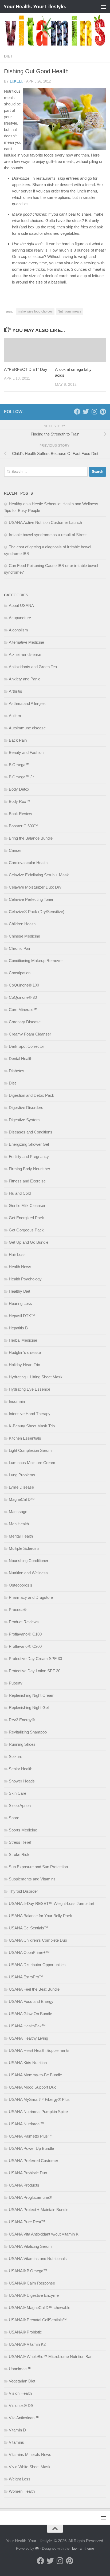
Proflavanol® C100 (25, 1634)
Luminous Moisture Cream (32, 1463)
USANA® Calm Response (32, 2283)
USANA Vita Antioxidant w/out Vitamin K (44, 2234)
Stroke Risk (19, 1854)
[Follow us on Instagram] (94, 412)
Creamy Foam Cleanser (30, 1034)
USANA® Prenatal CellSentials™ (38, 2320)
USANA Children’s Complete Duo (38, 1940)
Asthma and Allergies (27, 703)
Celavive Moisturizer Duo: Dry (35, 887)
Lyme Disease (21, 1487)
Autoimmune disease (27, 728)
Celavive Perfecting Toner (31, 899)
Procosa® (18, 1610)
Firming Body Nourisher (30, 1169)
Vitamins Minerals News (30, 2454)
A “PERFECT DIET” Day (26, 369)
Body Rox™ (19, 801)
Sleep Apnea (20, 1805)
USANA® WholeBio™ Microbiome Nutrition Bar (50, 2357)
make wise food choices (35, 311)
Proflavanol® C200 (25, 1646)
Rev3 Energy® (22, 1720)
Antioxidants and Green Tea (33, 667)
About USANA (21, 605)
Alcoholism (18, 630)
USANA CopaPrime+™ (29, 1952)
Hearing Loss (20, 1303)
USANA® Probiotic (25, 2332)
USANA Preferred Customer (34, 2161)
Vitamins (16, 2442)
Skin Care (17, 1793)
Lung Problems (22, 1475)
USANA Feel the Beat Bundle (34, 1989)
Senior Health (21, 1769)
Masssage (18, 1512)
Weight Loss (20, 2479)
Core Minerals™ (23, 1010)
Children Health (22, 924)
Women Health (22, 2491)
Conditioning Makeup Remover (36, 961)
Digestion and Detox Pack (32, 1095)
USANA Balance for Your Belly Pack (40, 1916)
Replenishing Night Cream (32, 1695)
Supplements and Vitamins (32, 1879)
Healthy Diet (19, 1291)
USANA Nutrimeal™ (27, 2124)
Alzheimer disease (25, 654)
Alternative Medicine (26, 642)
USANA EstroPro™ (26, 1977)
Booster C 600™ (23, 826)
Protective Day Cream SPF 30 (35, 1659)
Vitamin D (17, 2430)
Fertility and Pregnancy (29, 1156)
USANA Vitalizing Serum (30, 2246)
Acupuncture (20, 618)
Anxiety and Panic (25, 679)
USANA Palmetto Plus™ (30, 2136)
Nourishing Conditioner (29, 1561)
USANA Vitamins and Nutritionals (38, 2259)
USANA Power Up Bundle (31, 2148)
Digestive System (24, 1120)
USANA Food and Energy (31, 2001)
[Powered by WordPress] (37, 2548)
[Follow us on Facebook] (77, 412)
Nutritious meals (69, 311)
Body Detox (19, 789)
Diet (8, 56)
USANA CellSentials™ (28, 1928)
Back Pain (18, 740)
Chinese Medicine (24, 936)
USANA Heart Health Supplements (39, 2050)
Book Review (20, 814)
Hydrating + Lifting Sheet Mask (36, 1377)
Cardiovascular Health (28, 863)
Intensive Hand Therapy (30, 1414)
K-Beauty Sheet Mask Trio (32, 1426)
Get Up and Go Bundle (29, 1242)
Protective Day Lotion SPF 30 (35, 1671)
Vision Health (20, 2393)
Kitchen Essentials (25, 1438)
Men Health (19, 1524)
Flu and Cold (20, 1193)
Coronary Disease (25, 1022)
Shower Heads (22, 1781)
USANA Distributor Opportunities (37, 1965)
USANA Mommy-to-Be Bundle (35, 2075)
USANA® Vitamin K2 (27, 2344)
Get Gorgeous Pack (26, 1230)
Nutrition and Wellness (28, 1573)
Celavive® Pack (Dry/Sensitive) (37, 912)
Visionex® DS (21, 2406)
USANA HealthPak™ (27, 2026)
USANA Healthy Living (28, 2038)
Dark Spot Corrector (26, 1046)
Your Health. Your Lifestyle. (35, 7)
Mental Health (21, 1536)
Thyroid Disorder (23, 1891)
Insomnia (17, 1401)
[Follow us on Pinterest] (103, 412)
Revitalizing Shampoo (28, 1732)
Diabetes (17, 1071)
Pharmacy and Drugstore (31, 1597)
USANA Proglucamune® (30, 2197)
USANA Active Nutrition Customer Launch (45, 522)
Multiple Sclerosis (24, 1548)
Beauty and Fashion (26, 752)
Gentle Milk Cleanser (27, 1205)
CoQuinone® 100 (24, 985)
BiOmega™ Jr (21, 777)
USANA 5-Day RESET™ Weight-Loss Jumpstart (52, 1903)
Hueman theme (82, 2548)
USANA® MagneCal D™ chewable (40, 2308)
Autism (15, 716)
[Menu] (103, 7)
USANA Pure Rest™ (27, 2222)
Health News (20, 1267)
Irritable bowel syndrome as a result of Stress (48, 535)
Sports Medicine (23, 1830)
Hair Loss (17, 1254)
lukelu (17, 81)
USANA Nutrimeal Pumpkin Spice (38, 2112)
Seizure (15, 1757)
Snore (14, 1818)
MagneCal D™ (22, 1499)
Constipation (20, 973)
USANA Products (24, 2185)
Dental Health (21, 1059)
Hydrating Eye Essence (30, 1389)
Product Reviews (24, 1622)
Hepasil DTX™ (22, 1316)
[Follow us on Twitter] (86, 412)
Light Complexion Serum (30, 1450)
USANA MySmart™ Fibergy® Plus (39, 2099)
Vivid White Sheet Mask (30, 2467)
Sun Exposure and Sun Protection (38, 1867)
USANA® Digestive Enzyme (34, 2295)
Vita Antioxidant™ (24, 2418)
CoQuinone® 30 (23, 997)
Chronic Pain (20, 948)
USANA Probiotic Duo (28, 2173)
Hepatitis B (18, 1328)
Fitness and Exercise (27, 1181)
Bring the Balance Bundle (31, 838)
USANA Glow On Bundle (30, 2014)
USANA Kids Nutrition (28, 2063)
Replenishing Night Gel (29, 1708)
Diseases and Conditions (31, 1132)
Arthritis (15, 691)
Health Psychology (25, 1279)
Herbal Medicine (23, 1340)
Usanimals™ (20, 2369)
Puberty (16, 1683)
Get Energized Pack (26, 1218)
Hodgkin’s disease (25, 1352)
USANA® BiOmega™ (28, 2271)
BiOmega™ (19, 765)
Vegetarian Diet (22, 2381)
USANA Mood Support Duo (33, 2087)
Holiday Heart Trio (24, 1365)
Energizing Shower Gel (29, 1144)
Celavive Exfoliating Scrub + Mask (39, 875)
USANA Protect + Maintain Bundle (39, 2210)
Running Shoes (22, 1744)
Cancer (15, 850)
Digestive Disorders (26, 1108)
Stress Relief (20, 1842)
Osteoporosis (21, 1585)
